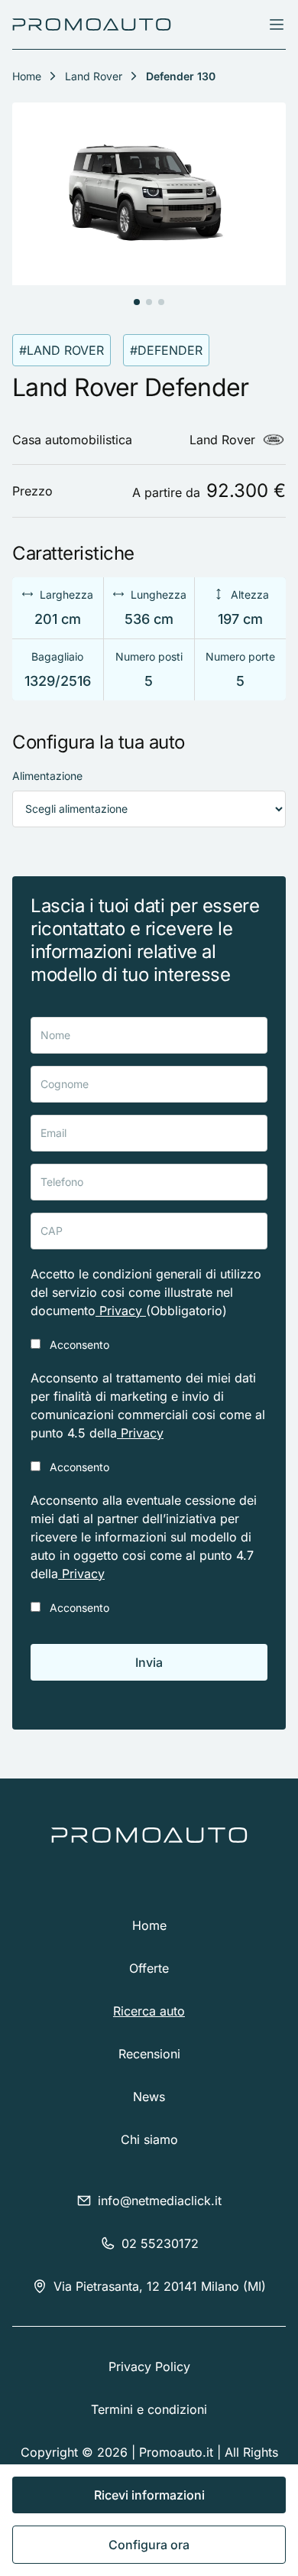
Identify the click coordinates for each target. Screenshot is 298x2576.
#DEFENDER (166, 350)
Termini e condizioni (149, 2409)
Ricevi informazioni (149, 2495)
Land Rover (94, 76)
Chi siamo (149, 2139)
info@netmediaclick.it (160, 2201)
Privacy (121, 1311)
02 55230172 (160, 2243)
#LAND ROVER (62, 350)
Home (149, 1925)
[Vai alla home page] (92, 24)
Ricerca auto (149, 2011)
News (149, 2097)
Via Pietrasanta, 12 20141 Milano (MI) (160, 2286)
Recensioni (149, 2054)
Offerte (149, 1968)
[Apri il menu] (277, 24)
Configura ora (149, 2545)
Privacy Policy (149, 2366)
